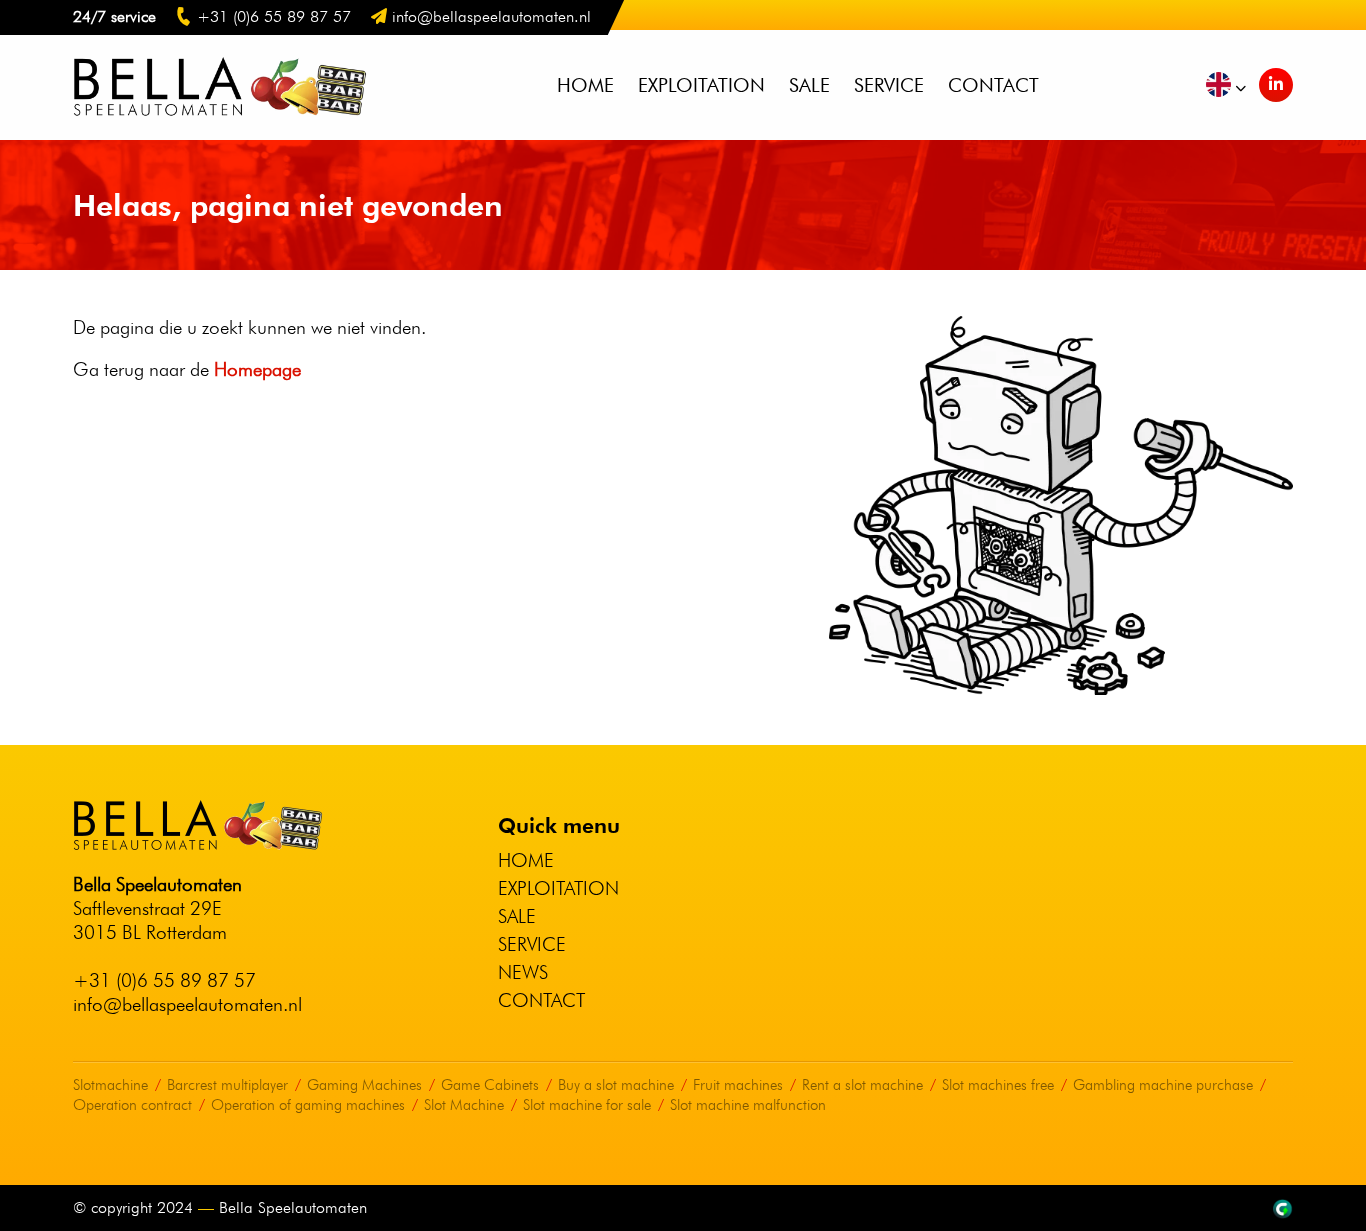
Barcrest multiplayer (227, 1085)
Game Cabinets (490, 1085)
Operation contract (132, 1105)
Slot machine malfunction (748, 1105)
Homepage (257, 369)
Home (585, 85)
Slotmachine (110, 1085)
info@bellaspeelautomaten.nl (187, 1004)
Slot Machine (464, 1105)
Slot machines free (998, 1085)
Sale (809, 85)
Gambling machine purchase (1163, 1085)
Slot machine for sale (587, 1105)
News (523, 972)
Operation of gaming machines (308, 1105)
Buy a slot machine (616, 1085)
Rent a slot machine (862, 1085)
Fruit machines (738, 1085)
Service (889, 85)
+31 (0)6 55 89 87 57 (164, 980)
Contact (993, 85)
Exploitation (701, 85)
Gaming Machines (364, 1085)
